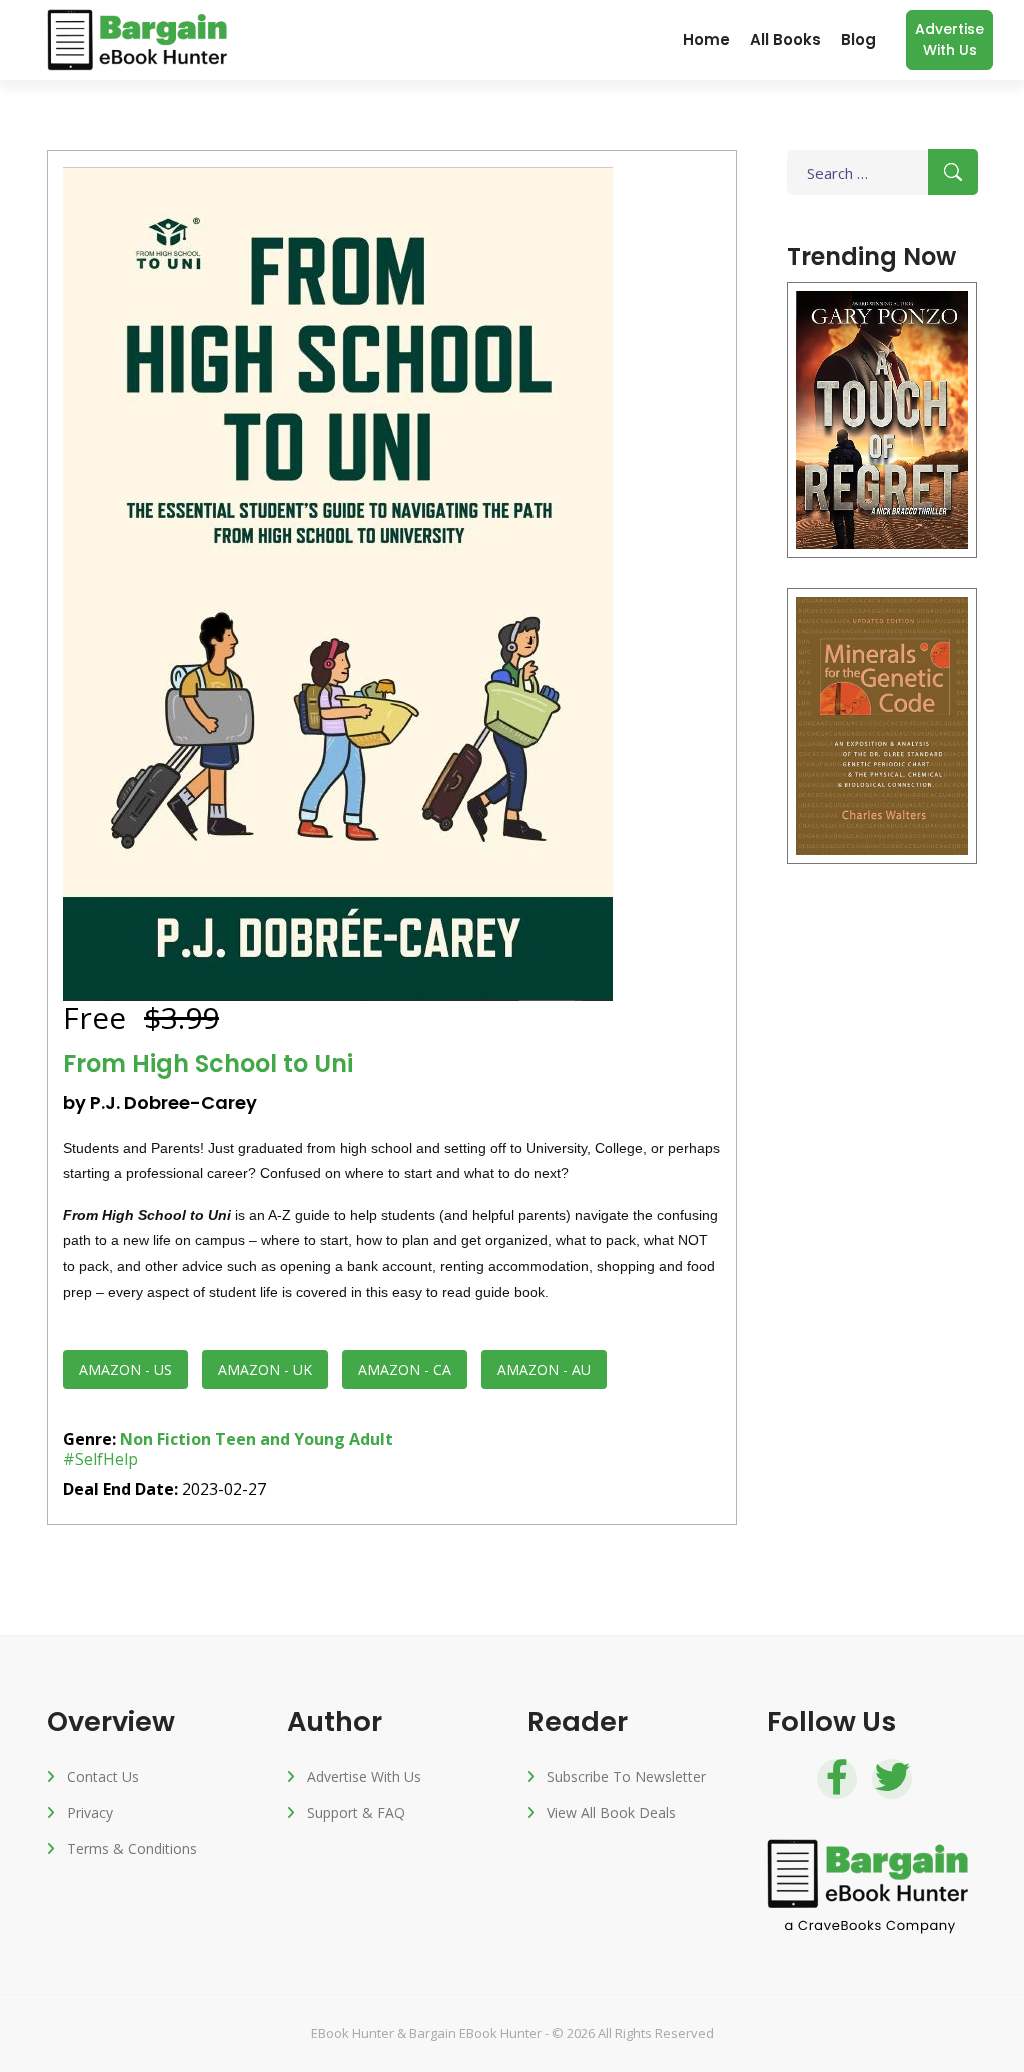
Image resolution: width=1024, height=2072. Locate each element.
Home (706, 39)
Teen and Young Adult (304, 1439)
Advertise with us (949, 39)
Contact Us (103, 1776)
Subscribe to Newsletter (626, 1776)
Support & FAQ (356, 1812)
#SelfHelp (100, 1459)
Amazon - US (125, 1369)
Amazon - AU (544, 1369)
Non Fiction (165, 1439)
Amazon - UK (265, 1369)
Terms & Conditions (132, 1848)
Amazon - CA (404, 1369)
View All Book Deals (611, 1812)
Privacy (90, 1812)
